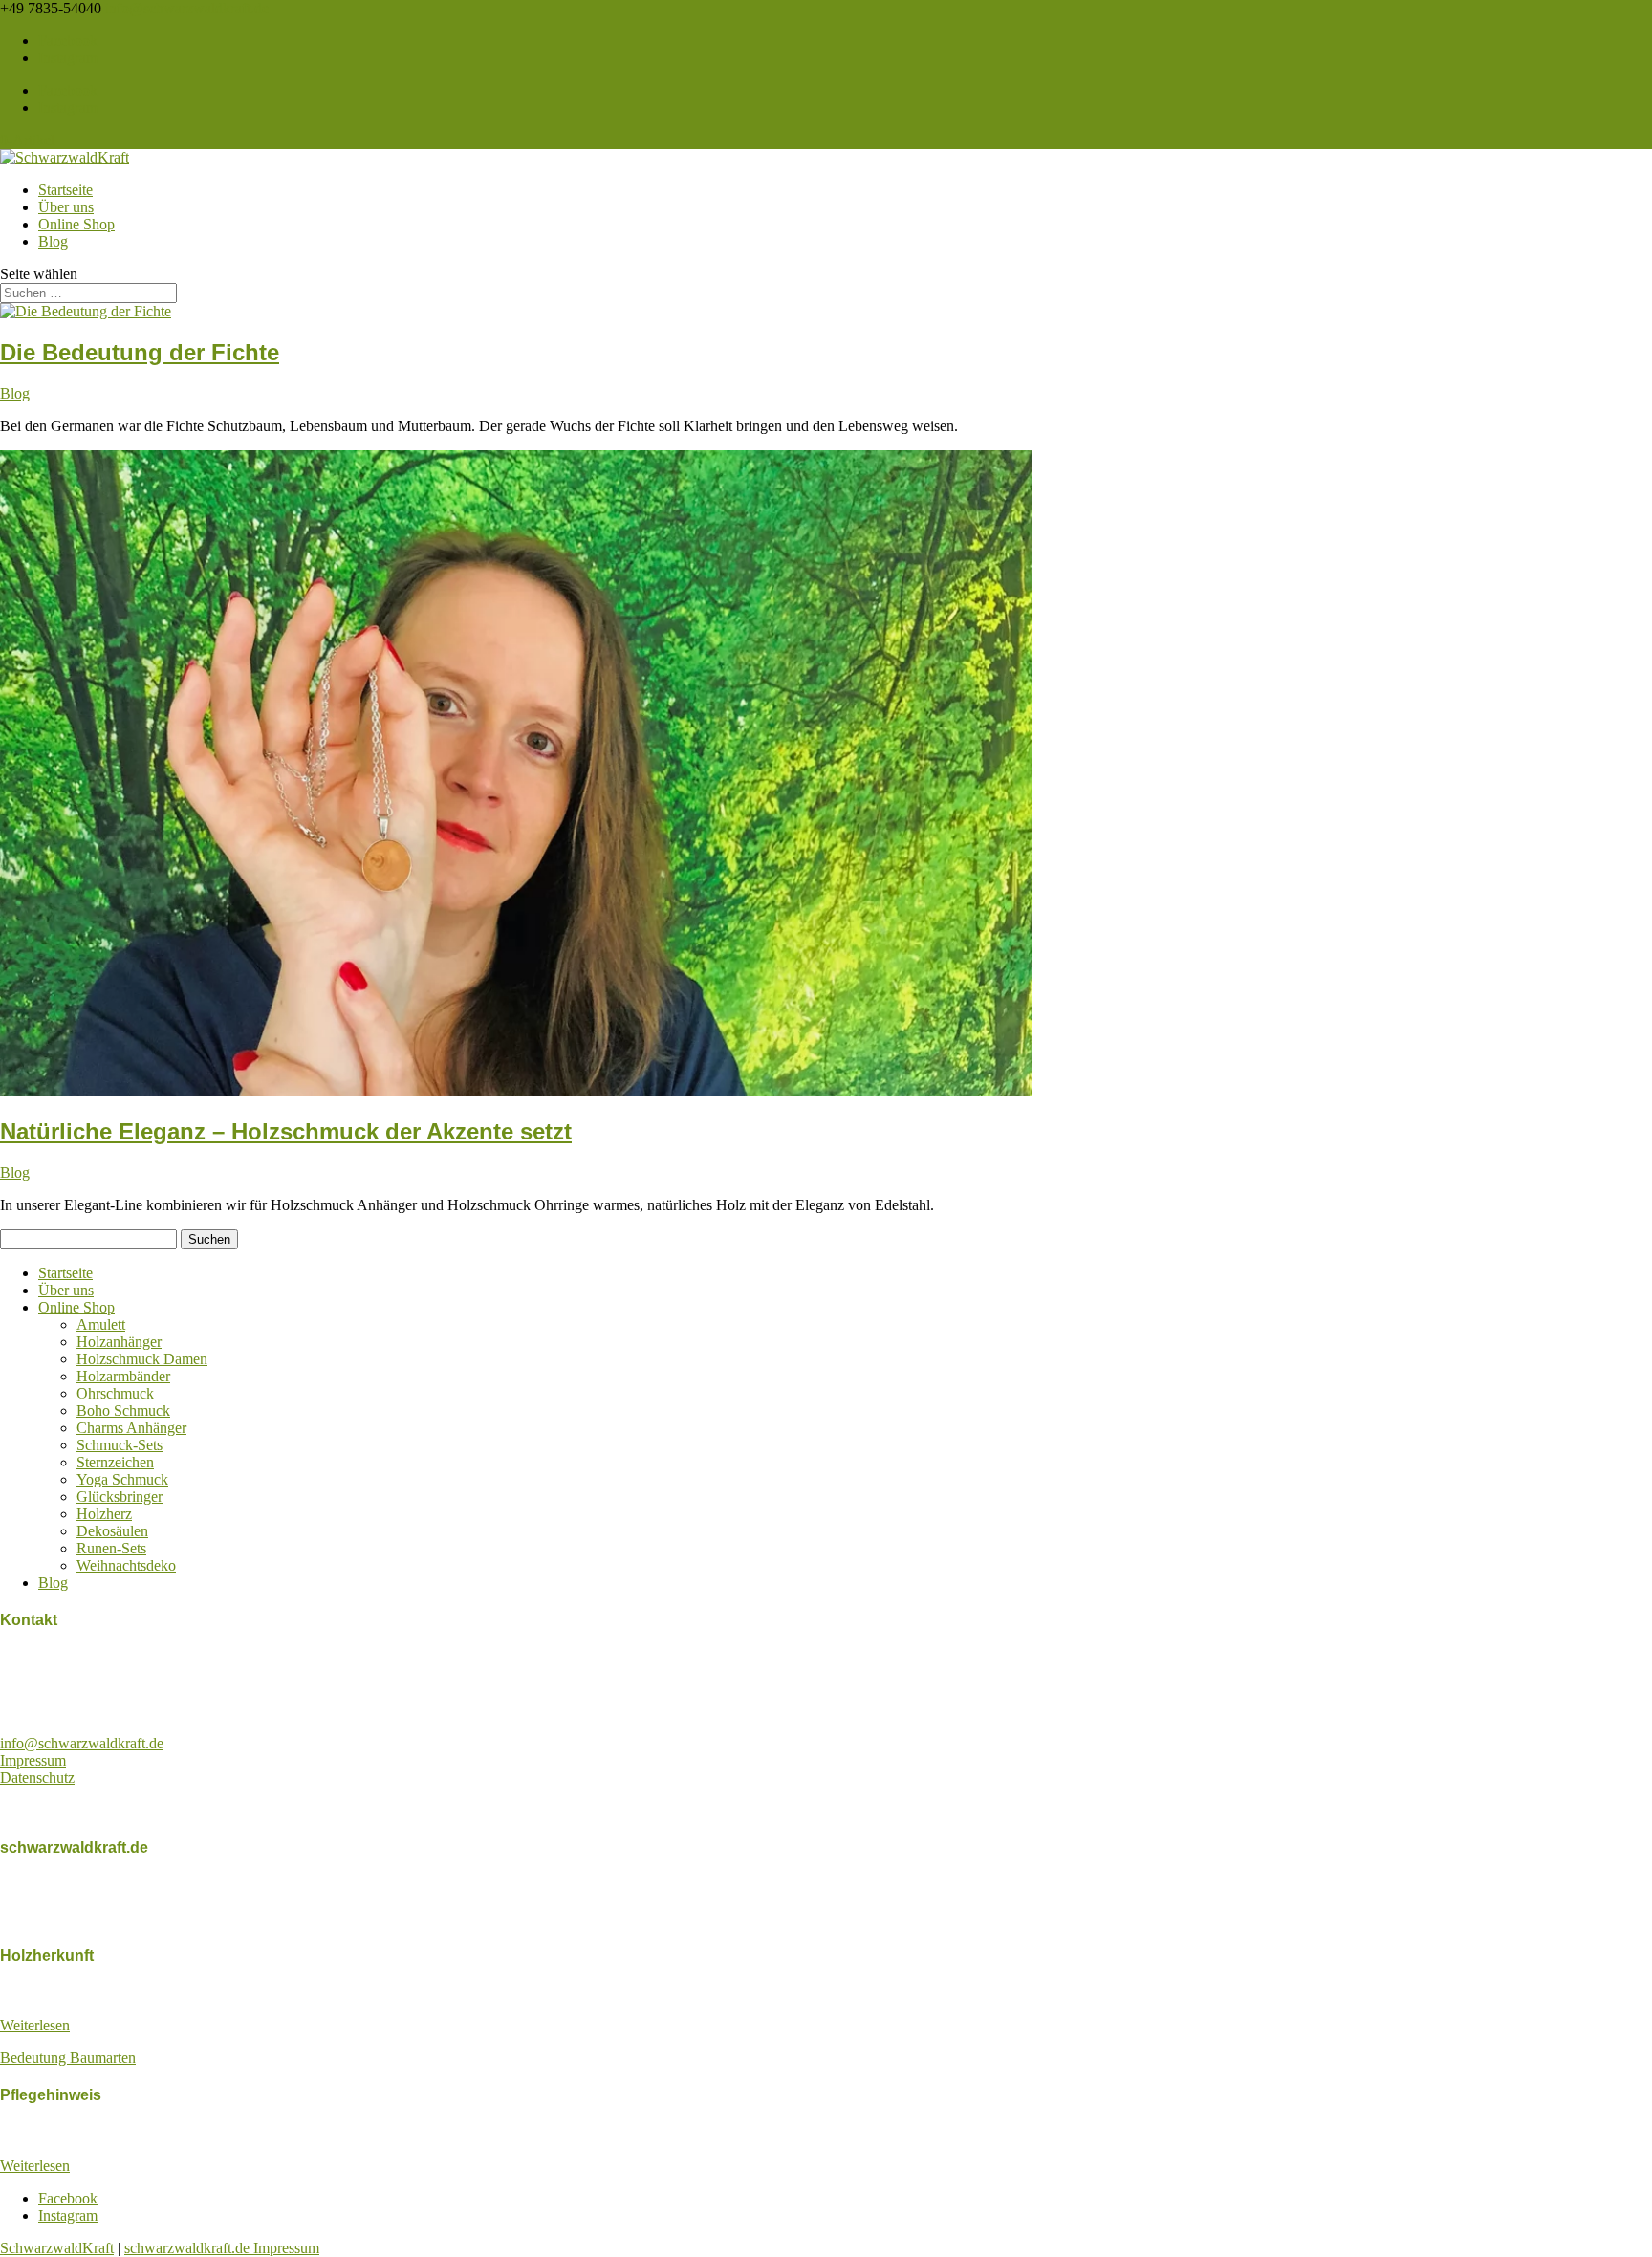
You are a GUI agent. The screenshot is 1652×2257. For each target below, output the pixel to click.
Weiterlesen (35, 2025)
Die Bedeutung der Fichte (140, 352)
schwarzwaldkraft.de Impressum (222, 2248)
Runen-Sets (111, 1548)
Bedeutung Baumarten (68, 2058)
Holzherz (104, 1514)
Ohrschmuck (115, 1393)
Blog (53, 241)
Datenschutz (37, 1778)
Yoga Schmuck (122, 1479)
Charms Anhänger (131, 1428)
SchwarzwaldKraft (57, 2248)
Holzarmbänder (123, 1376)
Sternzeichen (115, 1462)
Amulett (101, 1324)
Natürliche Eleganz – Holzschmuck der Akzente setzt (286, 1131)
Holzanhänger (119, 1342)
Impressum (33, 1760)
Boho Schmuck (123, 1411)
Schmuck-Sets (120, 1445)
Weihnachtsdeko (126, 1565)
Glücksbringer (120, 1497)
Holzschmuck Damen (142, 1359)
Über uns (66, 207)
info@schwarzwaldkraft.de (82, 1743)
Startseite (65, 190)
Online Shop (76, 224)
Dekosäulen (112, 1531)
